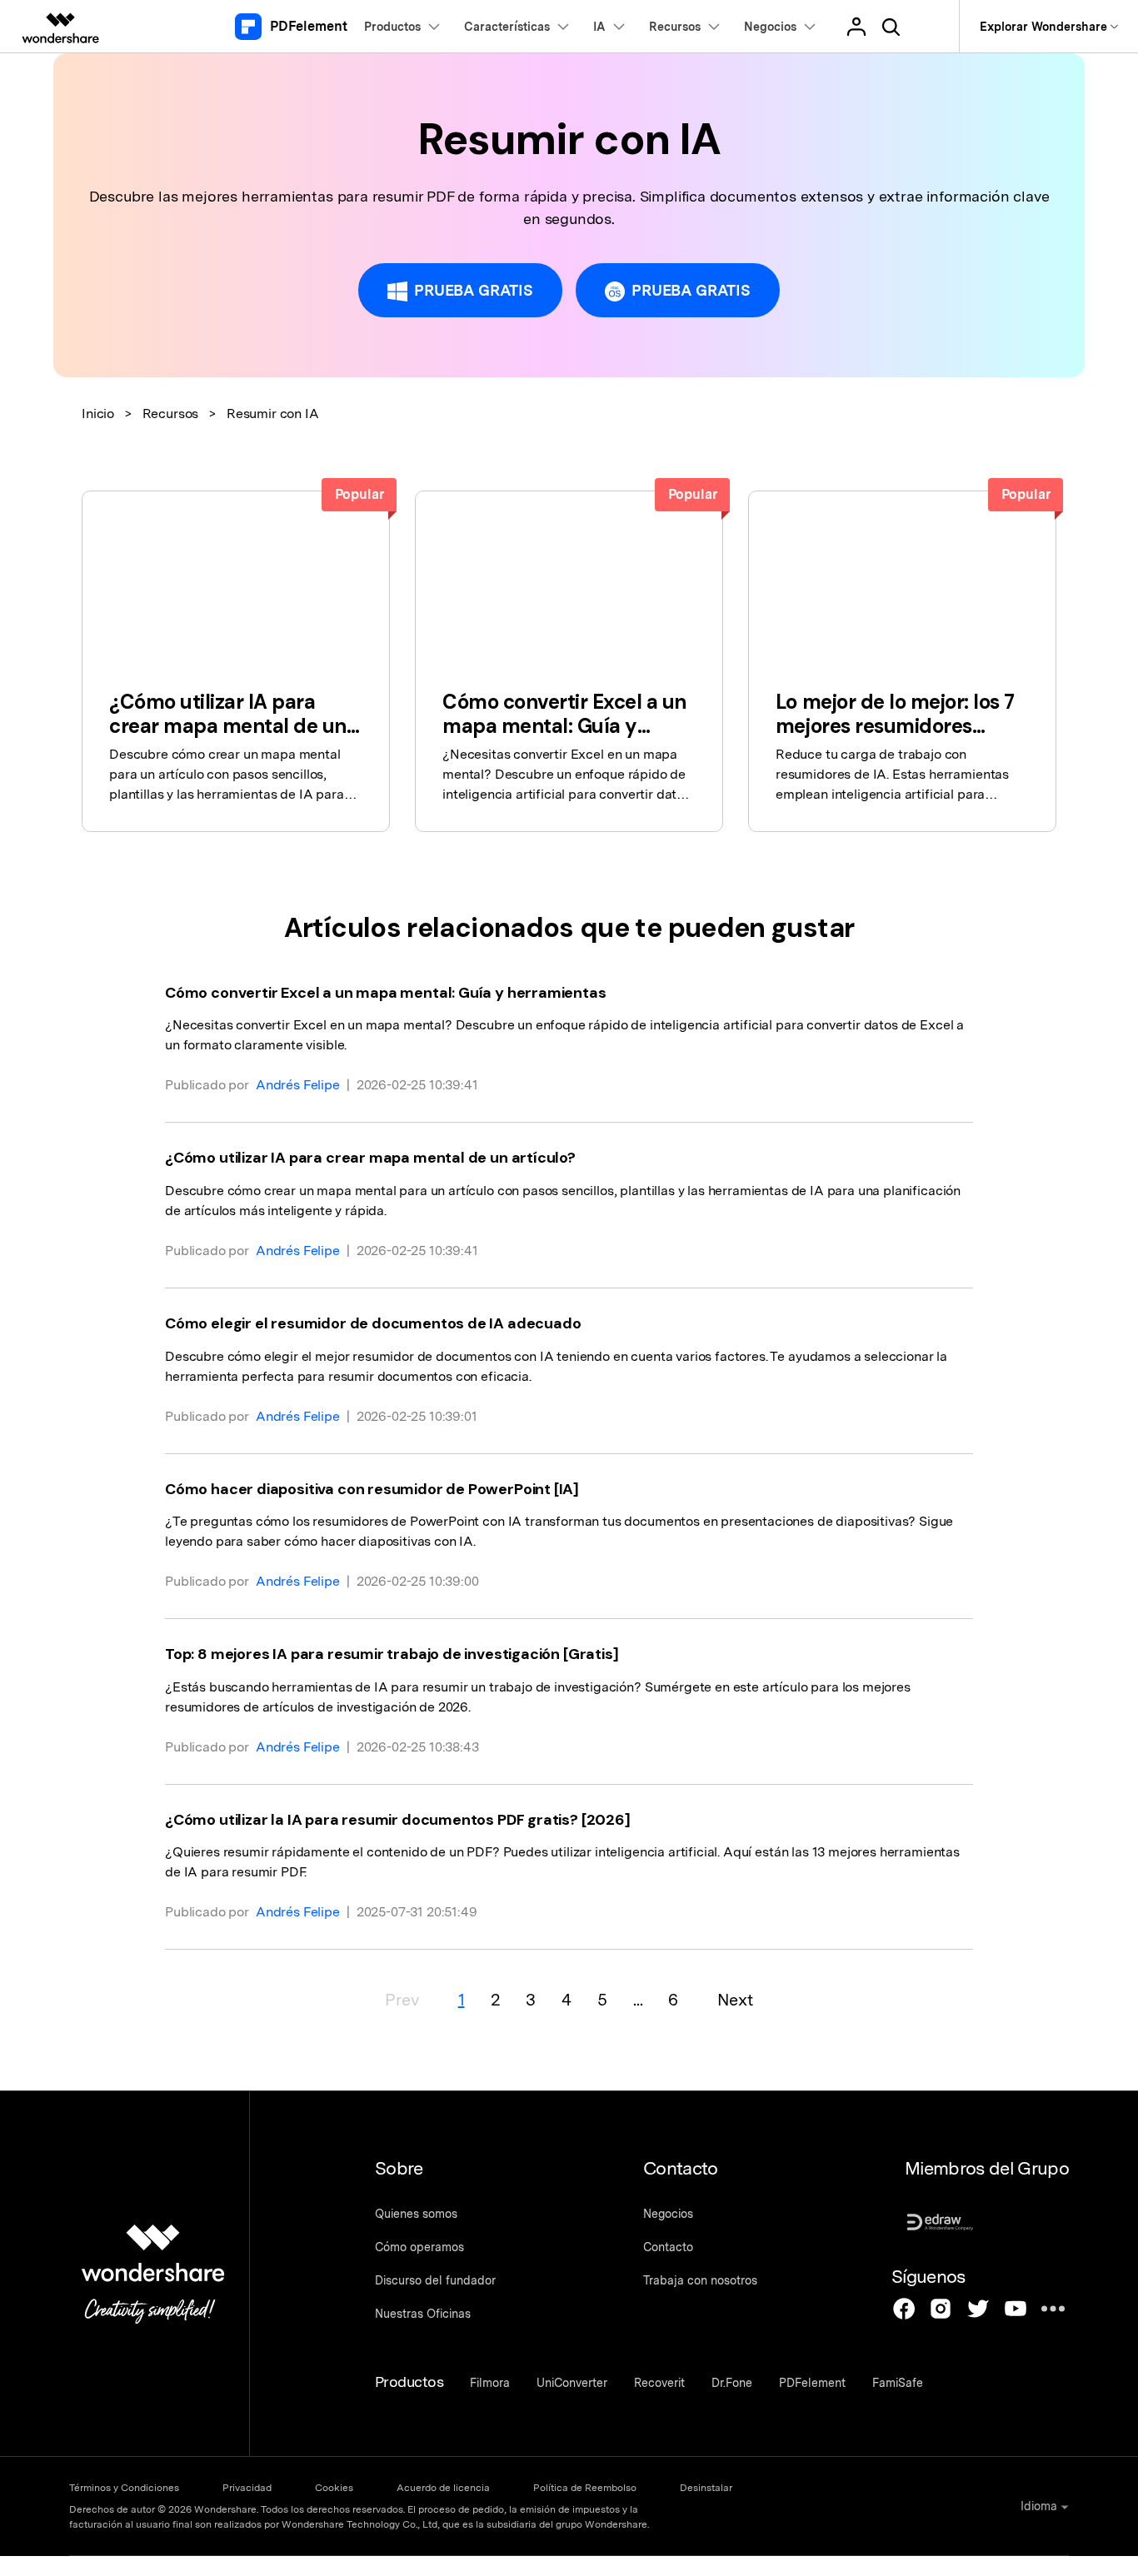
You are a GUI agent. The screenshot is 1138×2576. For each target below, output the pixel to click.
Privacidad (247, 2488)
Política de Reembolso (585, 2488)
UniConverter (572, 2383)
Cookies (334, 2488)
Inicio (98, 414)
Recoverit (659, 2383)
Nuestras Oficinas (423, 2314)
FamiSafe (898, 2383)
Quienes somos (416, 2214)
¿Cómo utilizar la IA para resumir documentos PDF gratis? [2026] (398, 1820)
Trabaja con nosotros (700, 2280)
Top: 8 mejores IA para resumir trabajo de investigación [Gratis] (392, 1654)
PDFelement (812, 2383)
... (638, 2000)
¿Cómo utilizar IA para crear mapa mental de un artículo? (370, 1158)
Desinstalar (706, 2488)
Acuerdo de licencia (443, 2488)
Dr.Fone (732, 2383)
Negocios (668, 2214)
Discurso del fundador (435, 2280)
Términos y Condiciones (124, 2488)
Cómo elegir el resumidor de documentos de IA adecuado (373, 1323)
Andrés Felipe (298, 1085)
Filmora (490, 2383)
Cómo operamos (419, 2247)
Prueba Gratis (474, 290)
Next (735, 2000)
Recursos (171, 414)
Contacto (668, 2247)
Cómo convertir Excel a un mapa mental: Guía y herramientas (386, 993)
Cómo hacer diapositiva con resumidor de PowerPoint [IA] (372, 1489)
